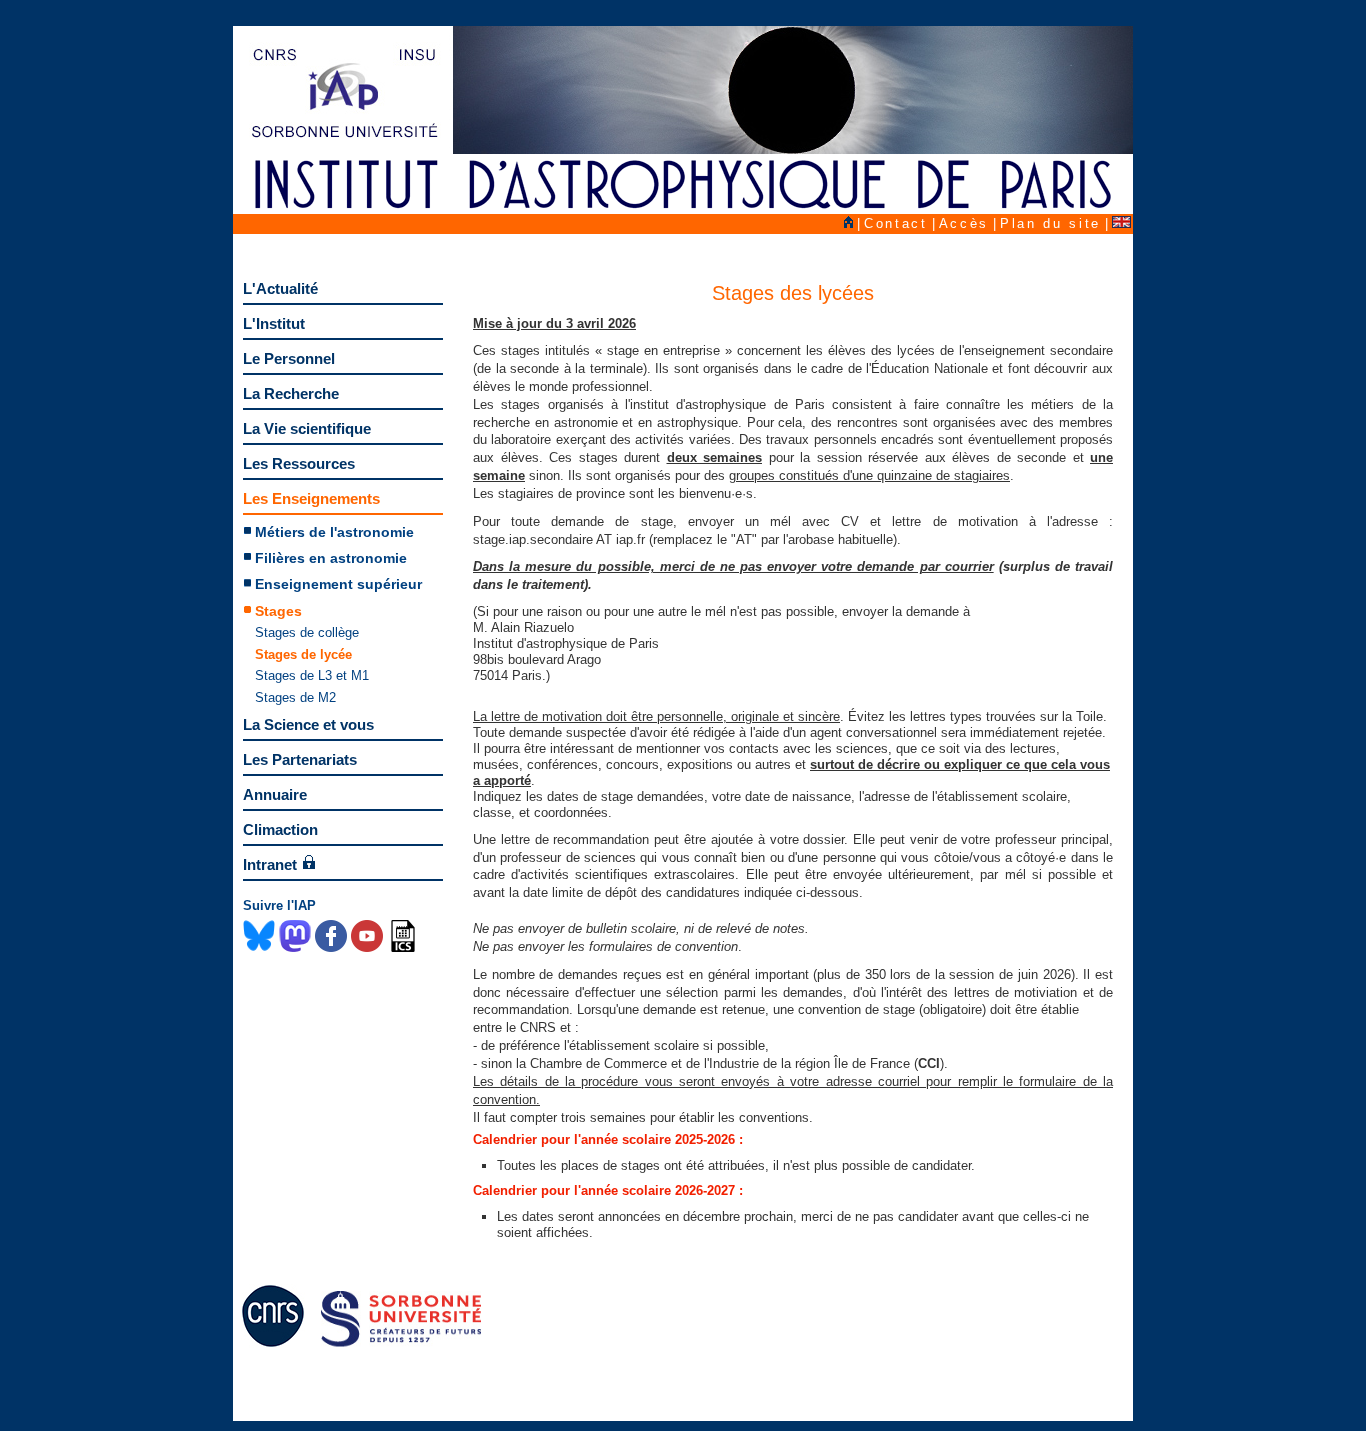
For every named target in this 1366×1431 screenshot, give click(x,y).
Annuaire (275, 794)
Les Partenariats (300, 759)
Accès (964, 223)
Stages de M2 (295, 697)
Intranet (270, 864)
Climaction (280, 829)
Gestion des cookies (922, 1405)
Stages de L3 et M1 (312, 675)
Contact (896, 223)
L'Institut (274, 323)
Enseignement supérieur (338, 584)
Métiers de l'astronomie (334, 532)
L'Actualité (280, 288)
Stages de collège (307, 632)
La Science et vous (308, 724)
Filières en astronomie (331, 558)
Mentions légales (1063, 1405)
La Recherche (291, 393)
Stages (278, 611)
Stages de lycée (303, 654)
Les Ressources (299, 463)
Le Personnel (289, 358)
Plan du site (1050, 223)
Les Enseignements (311, 498)
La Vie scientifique (307, 428)
